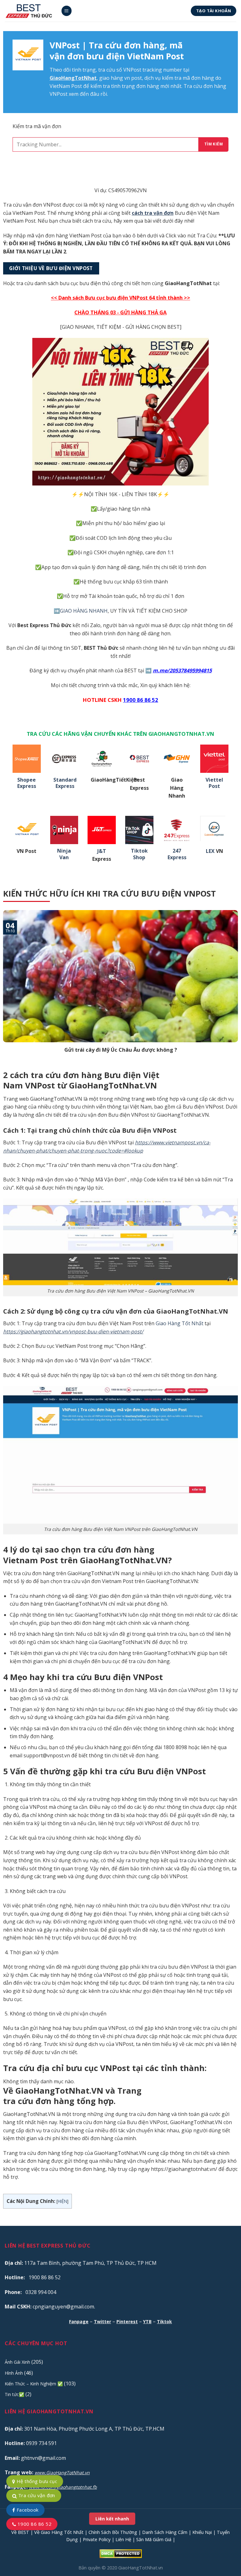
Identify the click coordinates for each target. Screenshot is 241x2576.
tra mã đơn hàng (194, 78)
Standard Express (65, 783)
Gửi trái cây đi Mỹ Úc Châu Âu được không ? (121, 1050)
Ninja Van (64, 854)
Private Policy (97, 2539)
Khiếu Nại (202, 2532)
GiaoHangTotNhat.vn (141, 2568)
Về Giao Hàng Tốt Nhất (59, 2532)
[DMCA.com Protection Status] (121, 2553)
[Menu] (67, 11)
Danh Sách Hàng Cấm (165, 2532)
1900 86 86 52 (34, 2524)
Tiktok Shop (139, 854)
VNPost (132, 70)
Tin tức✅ (14, 2394)
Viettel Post (214, 783)
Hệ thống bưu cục (36, 2481)
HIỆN (62, 2201)
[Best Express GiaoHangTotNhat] (30, 11)
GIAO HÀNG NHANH (84, 611)
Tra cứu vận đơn (36, 2495)
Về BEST (20, 2532)
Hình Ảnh (14, 2373)
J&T (102, 851)
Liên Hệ (123, 2539)
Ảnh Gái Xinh (17, 2362)
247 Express (177, 854)
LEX (210, 851)
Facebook (27, 2510)
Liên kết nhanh (112, 2519)
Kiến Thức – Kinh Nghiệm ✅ (34, 2384)
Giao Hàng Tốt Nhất (179, 1323)
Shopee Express (27, 783)
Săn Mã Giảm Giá (154, 2539)
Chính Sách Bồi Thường (113, 2532)
